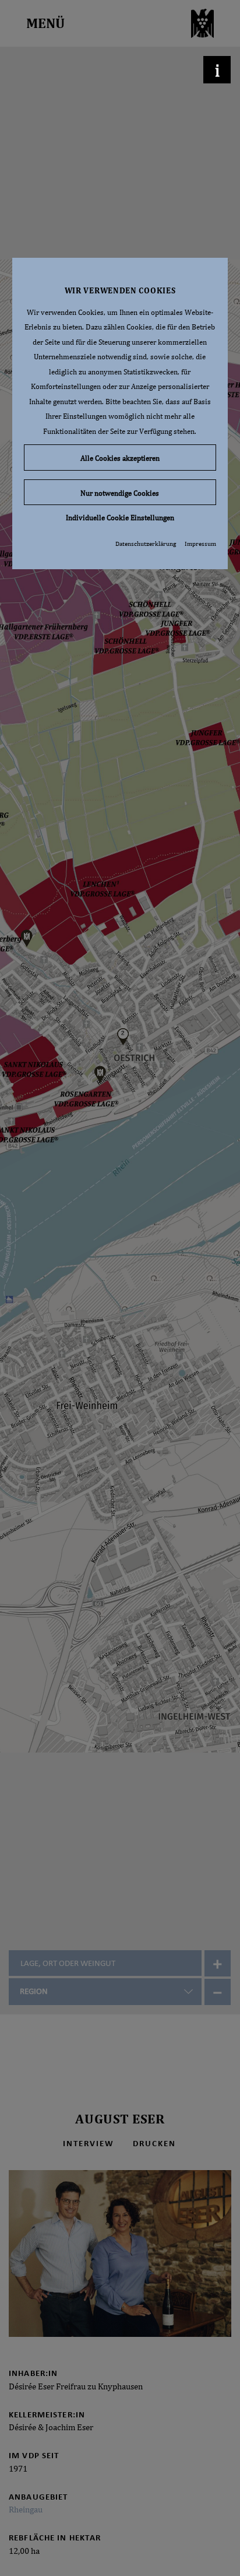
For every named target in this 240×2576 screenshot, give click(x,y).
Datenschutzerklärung (146, 544)
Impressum (200, 544)
